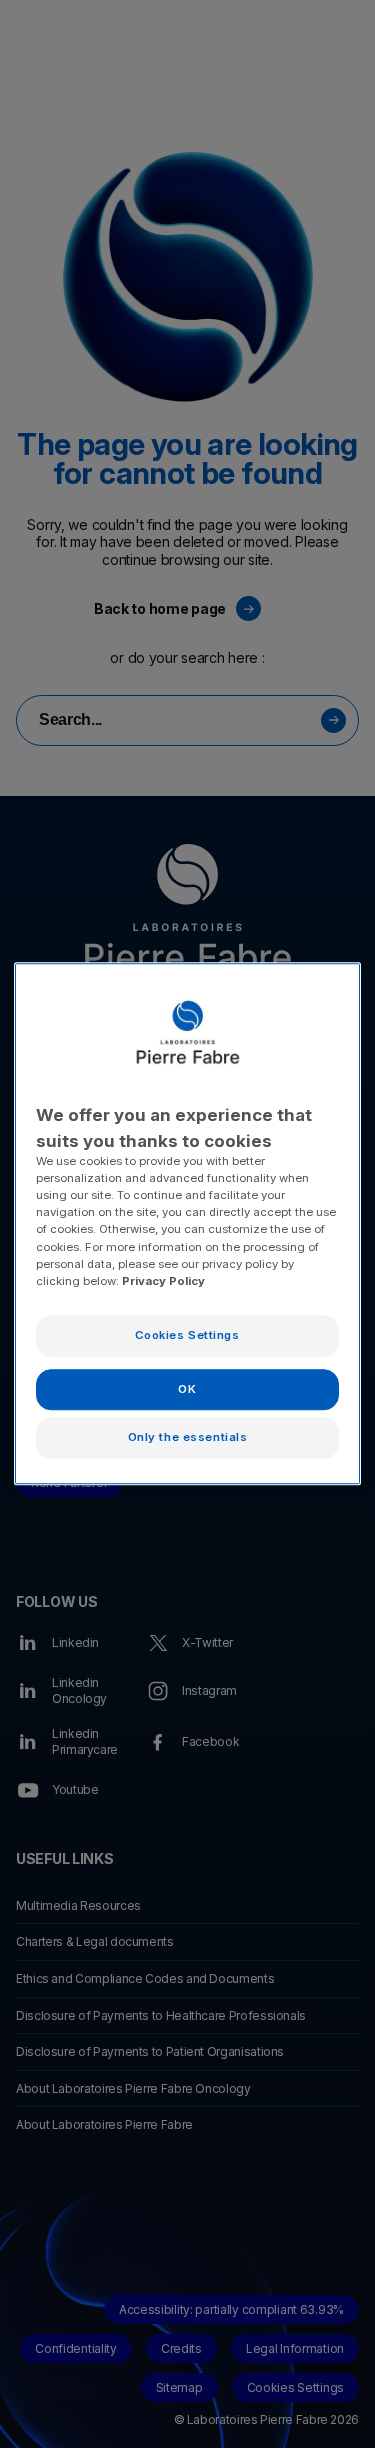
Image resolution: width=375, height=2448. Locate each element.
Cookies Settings (187, 1335)
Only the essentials (188, 1437)
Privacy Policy (163, 1281)
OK (187, 1389)
